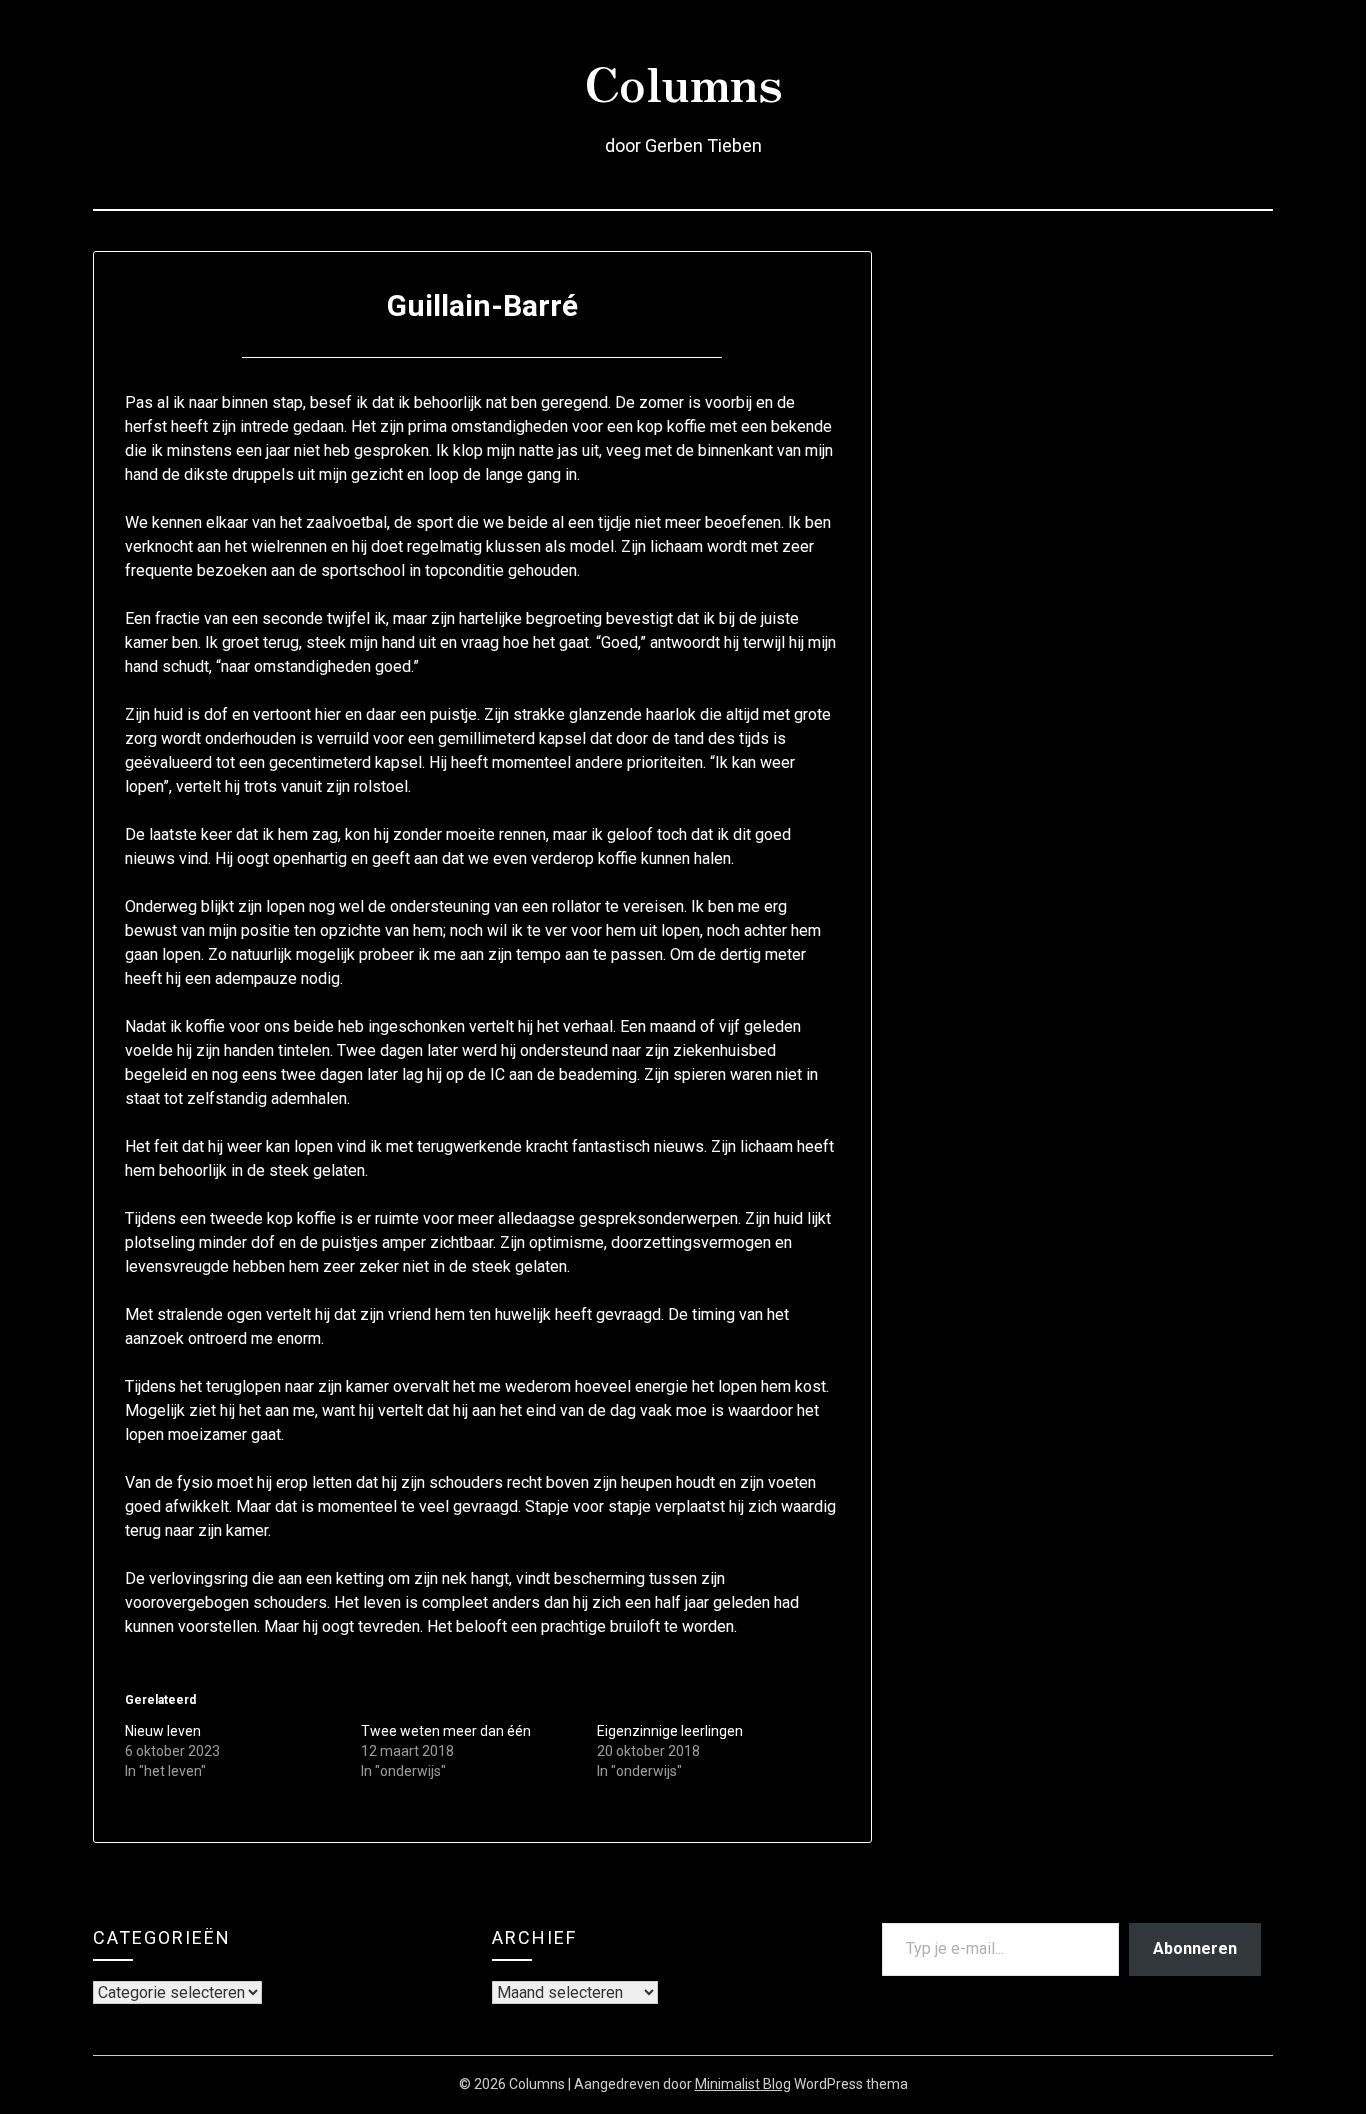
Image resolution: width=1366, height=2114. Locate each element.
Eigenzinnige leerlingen (670, 1731)
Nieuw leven (163, 1731)
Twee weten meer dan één (446, 1731)
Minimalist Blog (743, 2084)
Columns (683, 81)
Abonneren (1195, 1948)
